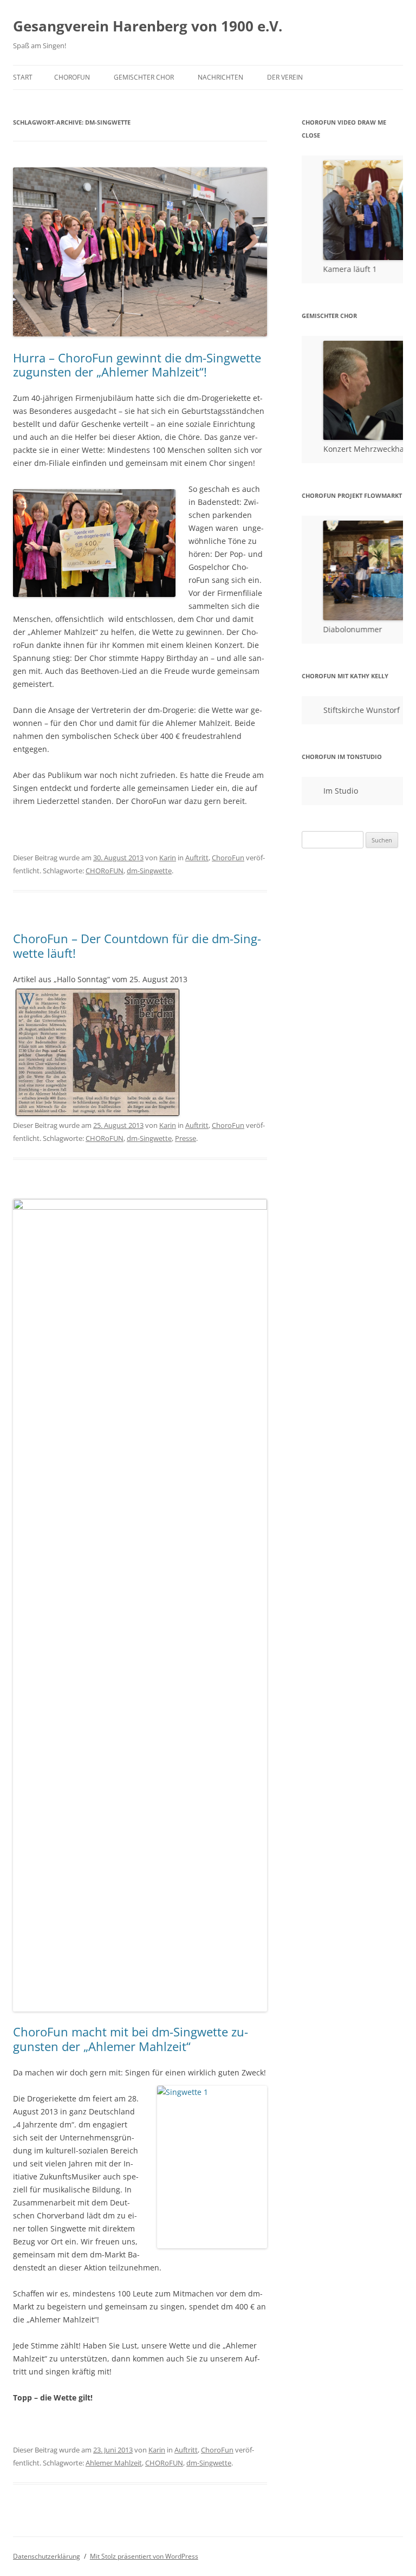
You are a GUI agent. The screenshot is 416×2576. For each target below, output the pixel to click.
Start (23, 77)
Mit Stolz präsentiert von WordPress (144, 2556)
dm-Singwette (149, 871)
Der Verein (285, 77)
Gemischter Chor (144, 77)
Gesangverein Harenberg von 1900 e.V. (148, 26)
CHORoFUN (105, 871)
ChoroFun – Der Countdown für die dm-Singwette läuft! (137, 945)
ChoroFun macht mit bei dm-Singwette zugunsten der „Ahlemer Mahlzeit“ (131, 2039)
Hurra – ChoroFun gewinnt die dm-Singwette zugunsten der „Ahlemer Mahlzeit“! (137, 365)
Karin (168, 858)
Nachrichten (220, 77)
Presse (186, 1138)
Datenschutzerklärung (47, 2556)
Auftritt (197, 858)
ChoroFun (72, 77)
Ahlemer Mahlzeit (114, 2463)
